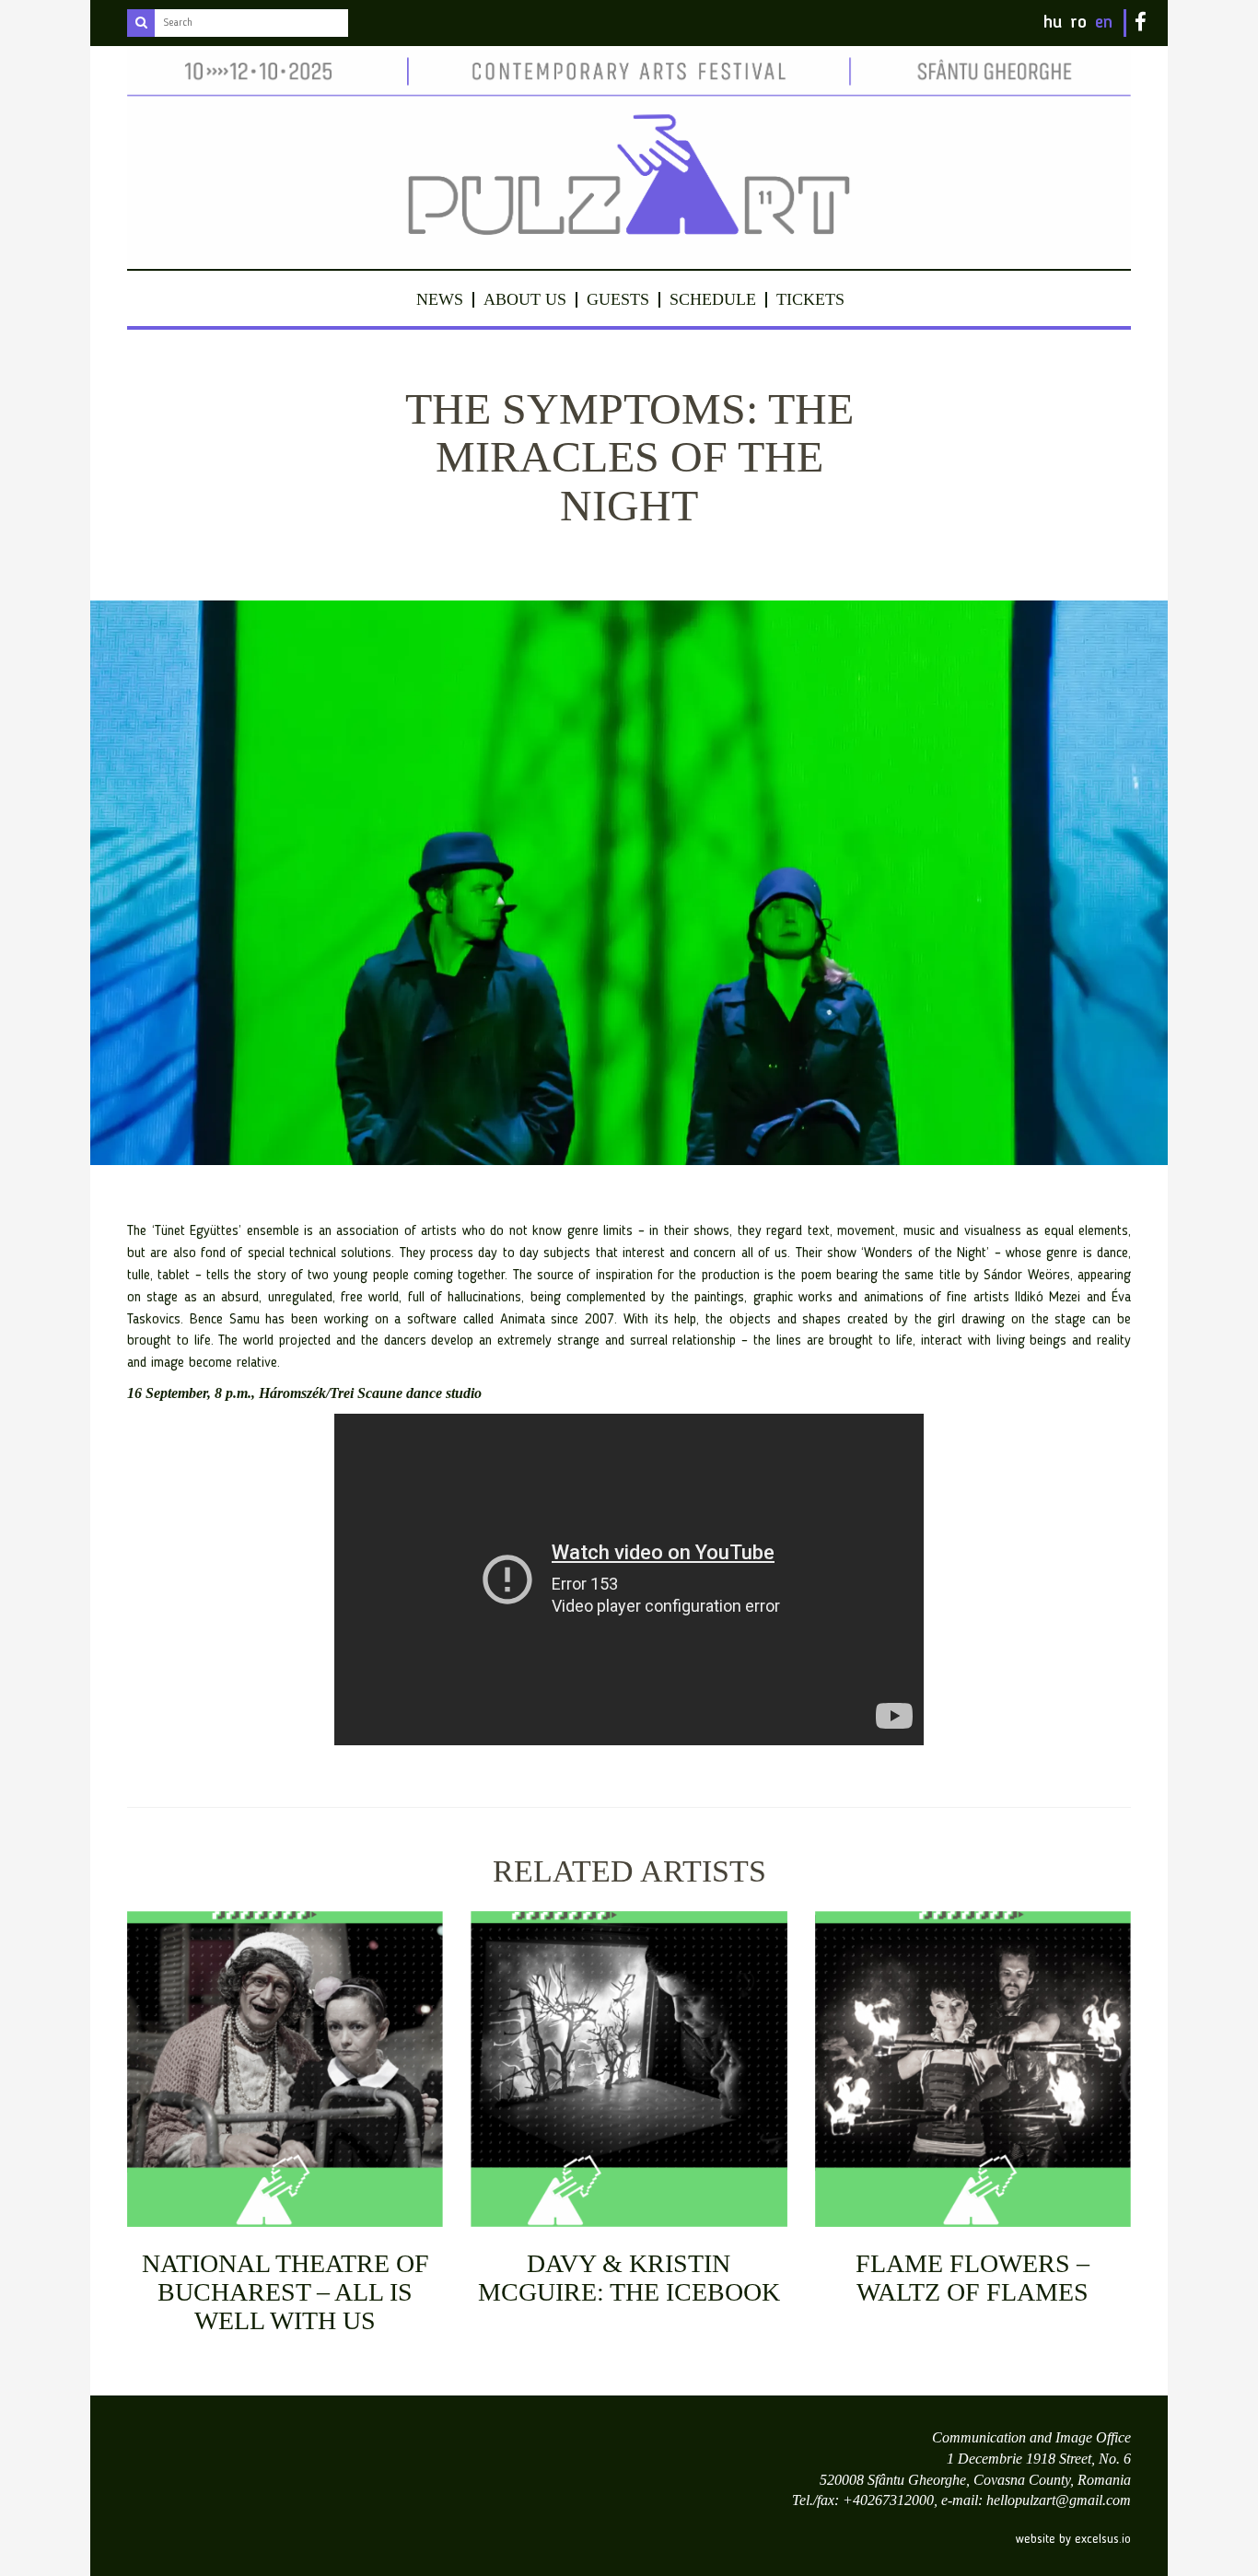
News (440, 299)
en (1104, 23)
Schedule (713, 299)
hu (1053, 23)
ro (1078, 23)
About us (525, 299)
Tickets (810, 299)
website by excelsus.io (1073, 2539)
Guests (618, 299)
